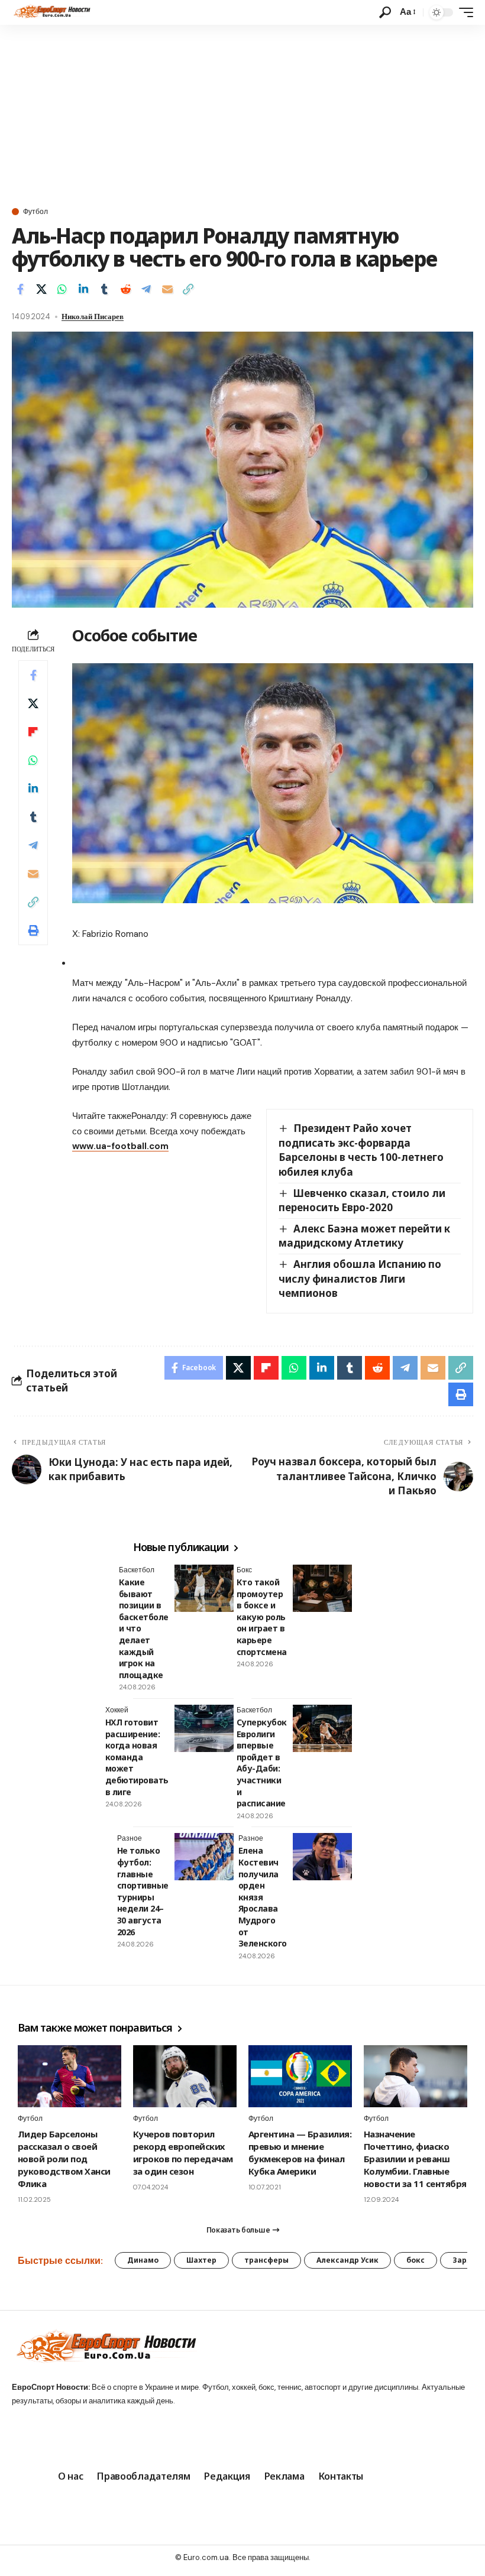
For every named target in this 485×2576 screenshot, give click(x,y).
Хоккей (117, 1710)
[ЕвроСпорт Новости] (51, 12)
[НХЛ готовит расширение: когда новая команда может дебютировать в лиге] (204, 1728)
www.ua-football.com (120, 1146)
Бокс (244, 1570)
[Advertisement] (242, 113)
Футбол (35, 212)
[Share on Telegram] (146, 289)
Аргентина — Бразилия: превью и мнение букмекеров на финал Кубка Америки (300, 2152)
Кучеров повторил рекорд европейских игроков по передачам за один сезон (183, 2152)
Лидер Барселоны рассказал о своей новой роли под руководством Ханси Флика (64, 2159)
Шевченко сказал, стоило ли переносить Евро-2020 (362, 1201)
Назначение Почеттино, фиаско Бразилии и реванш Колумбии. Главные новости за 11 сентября (415, 2159)
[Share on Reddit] (125, 289)
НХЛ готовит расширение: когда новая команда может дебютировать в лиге (137, 1757)
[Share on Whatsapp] (62, 289)
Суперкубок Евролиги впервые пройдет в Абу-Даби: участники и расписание (262, 1763)
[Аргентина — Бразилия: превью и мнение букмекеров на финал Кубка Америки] (300, 2076)
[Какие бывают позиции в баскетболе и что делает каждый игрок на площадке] (204, 1588)
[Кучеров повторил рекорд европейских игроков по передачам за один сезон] (185, 2076)
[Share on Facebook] (20, 289)
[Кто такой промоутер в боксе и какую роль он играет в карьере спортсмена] (322, 1588)
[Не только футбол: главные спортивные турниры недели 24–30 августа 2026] (204, 1857)
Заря (462, 2260)
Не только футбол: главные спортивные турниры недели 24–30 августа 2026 (143, 1891)
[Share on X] (41, 289)
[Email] (167, 289)
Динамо (143, 2260)
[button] (385, 12)
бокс (416, 2260)
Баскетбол (137, 1570)
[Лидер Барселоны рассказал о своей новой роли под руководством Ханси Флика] (69, 2076)
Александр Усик (347, 2260)
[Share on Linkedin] (83, 289)
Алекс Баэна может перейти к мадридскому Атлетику (364, 1236)
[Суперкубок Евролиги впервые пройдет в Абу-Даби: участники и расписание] (322, 1728)
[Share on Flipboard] (33, 732)
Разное (130, 1838)
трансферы (266, 2260)
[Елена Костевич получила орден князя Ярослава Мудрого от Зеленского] (322, 1857)
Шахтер (201, 2260)
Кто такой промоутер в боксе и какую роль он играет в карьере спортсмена (262, 1617)
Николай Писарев (93, 317)
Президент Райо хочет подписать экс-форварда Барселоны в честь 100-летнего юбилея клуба (361, 1150)
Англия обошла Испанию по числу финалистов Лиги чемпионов (360, 1279)
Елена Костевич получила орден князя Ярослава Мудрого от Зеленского (263, 1897)
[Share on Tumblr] (104, 289)
